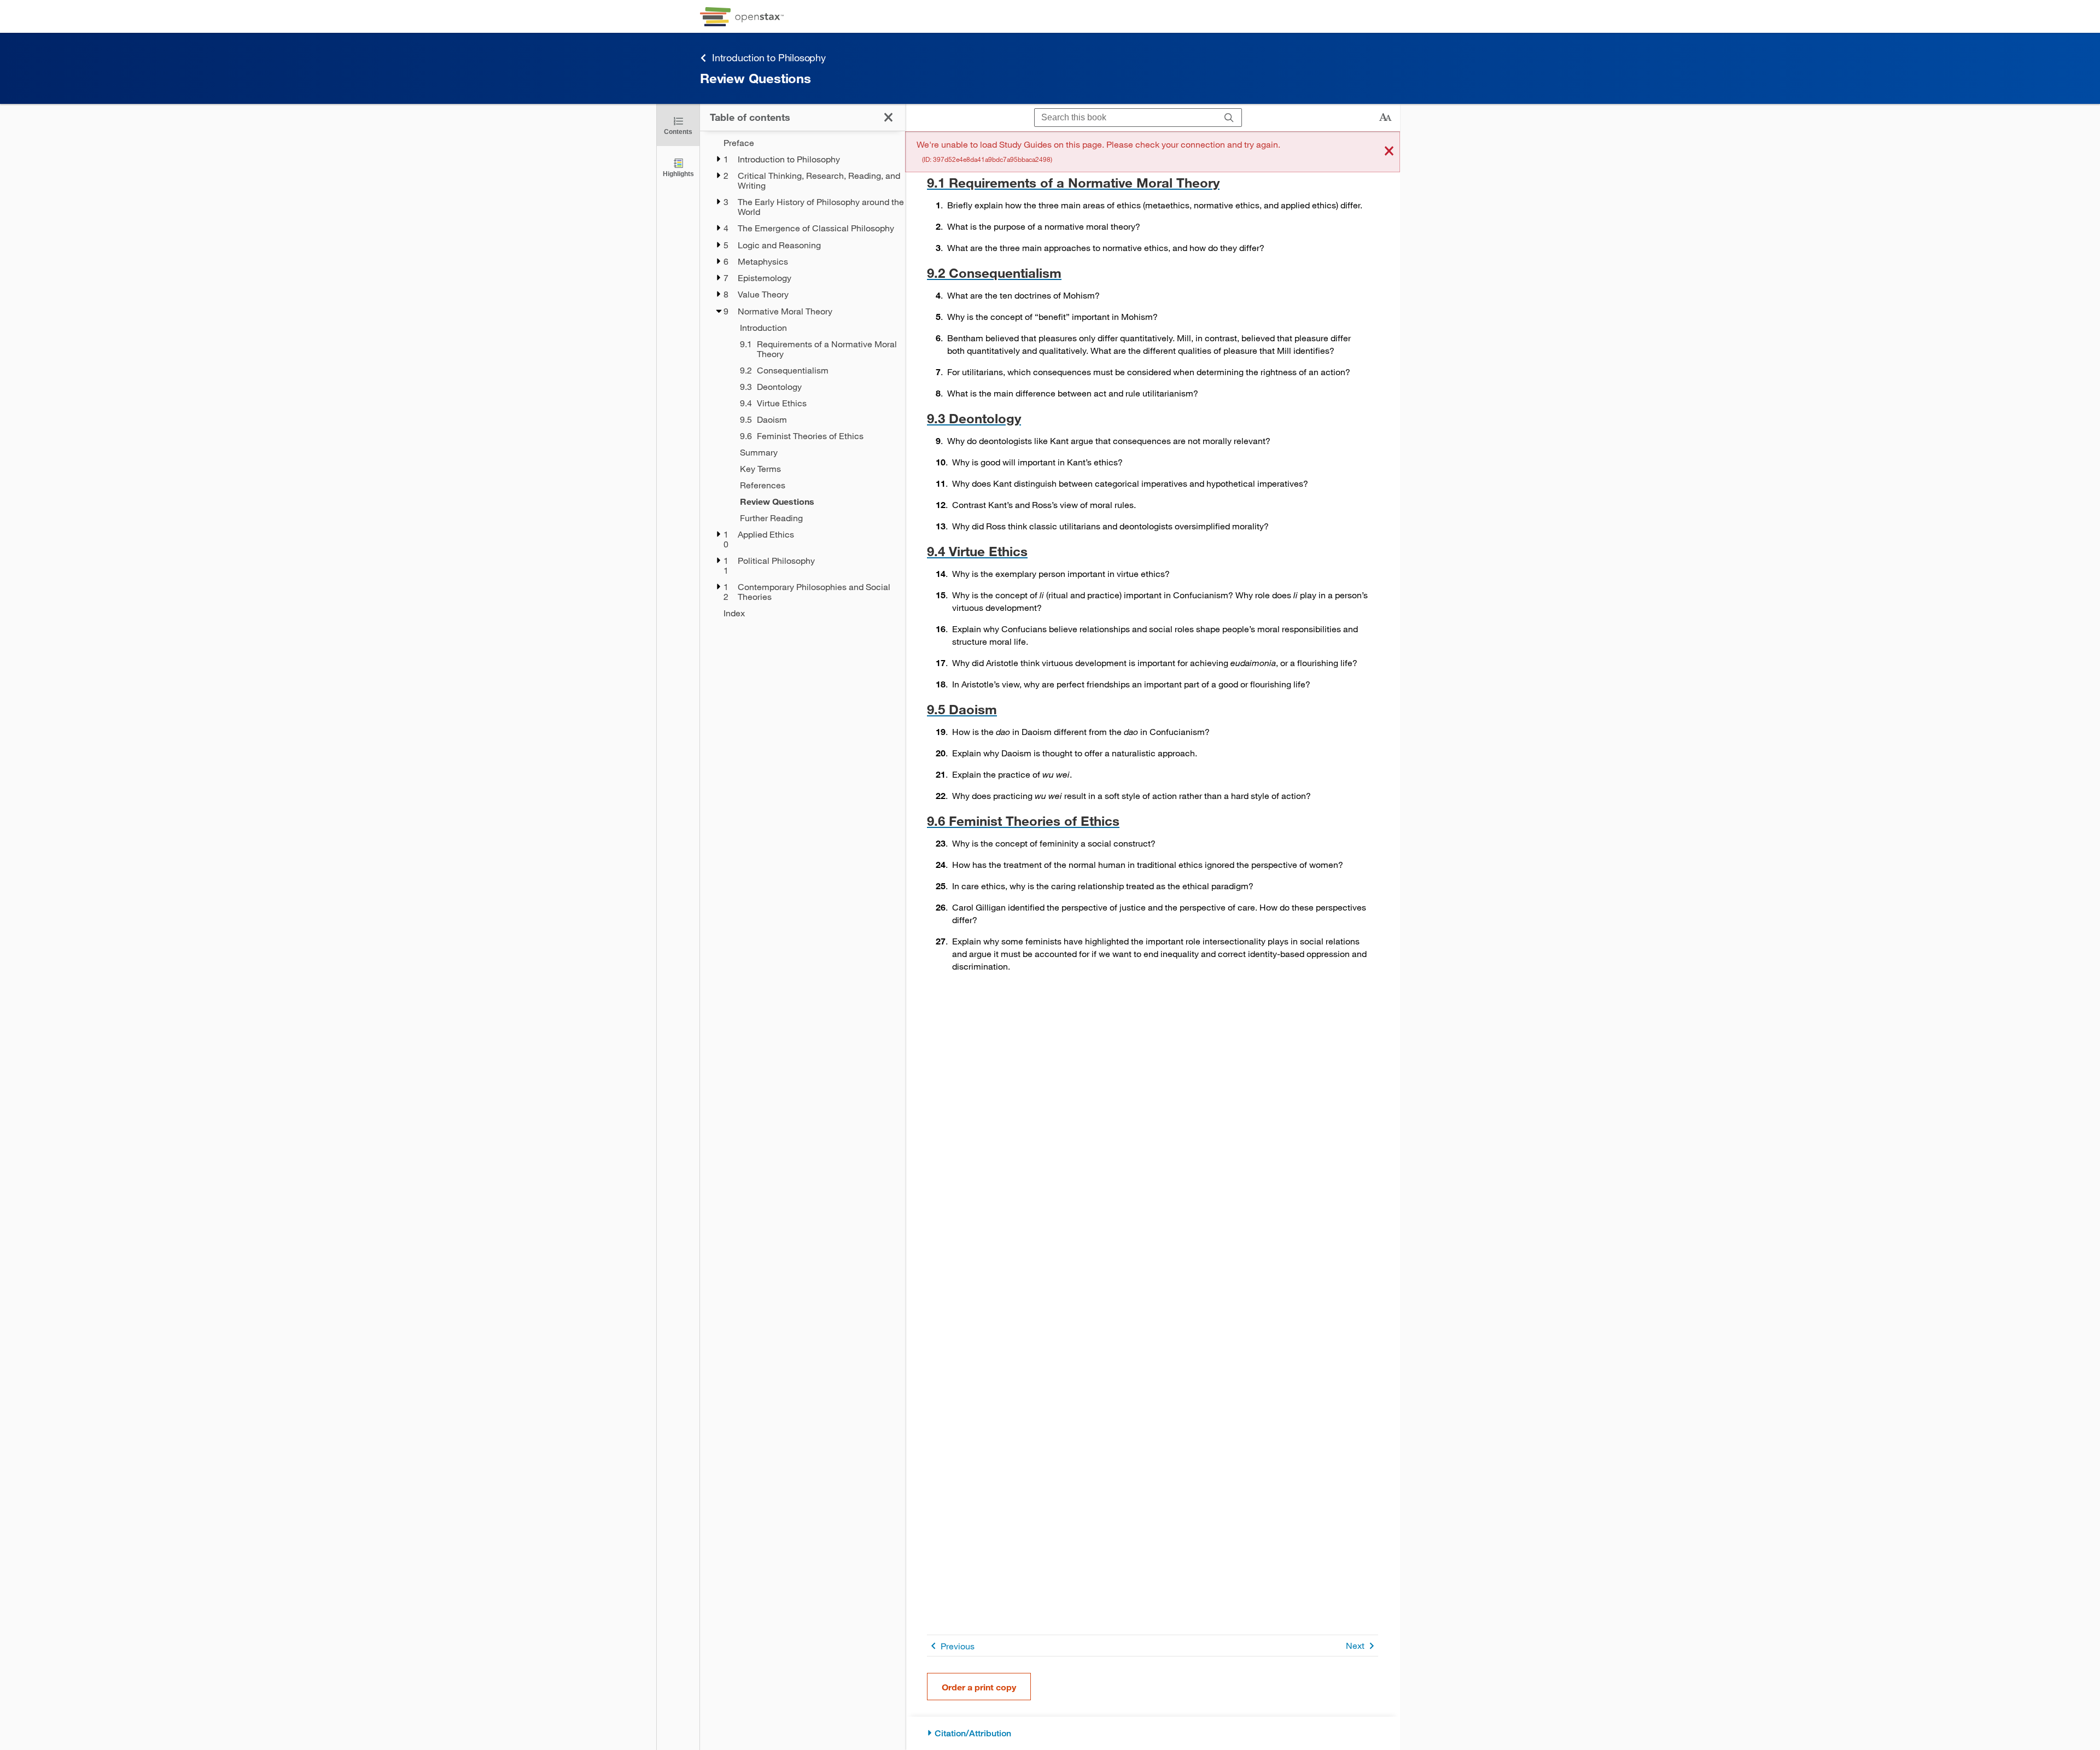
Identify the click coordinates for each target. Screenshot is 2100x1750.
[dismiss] (1389, 152)
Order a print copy (979, 1687)
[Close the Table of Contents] (888, 117)
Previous (958, 1646)
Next (1355, 1645)
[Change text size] (1385, 118)
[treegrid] (803, 378)
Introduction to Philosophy (769, 57)
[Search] (1229, 118)
